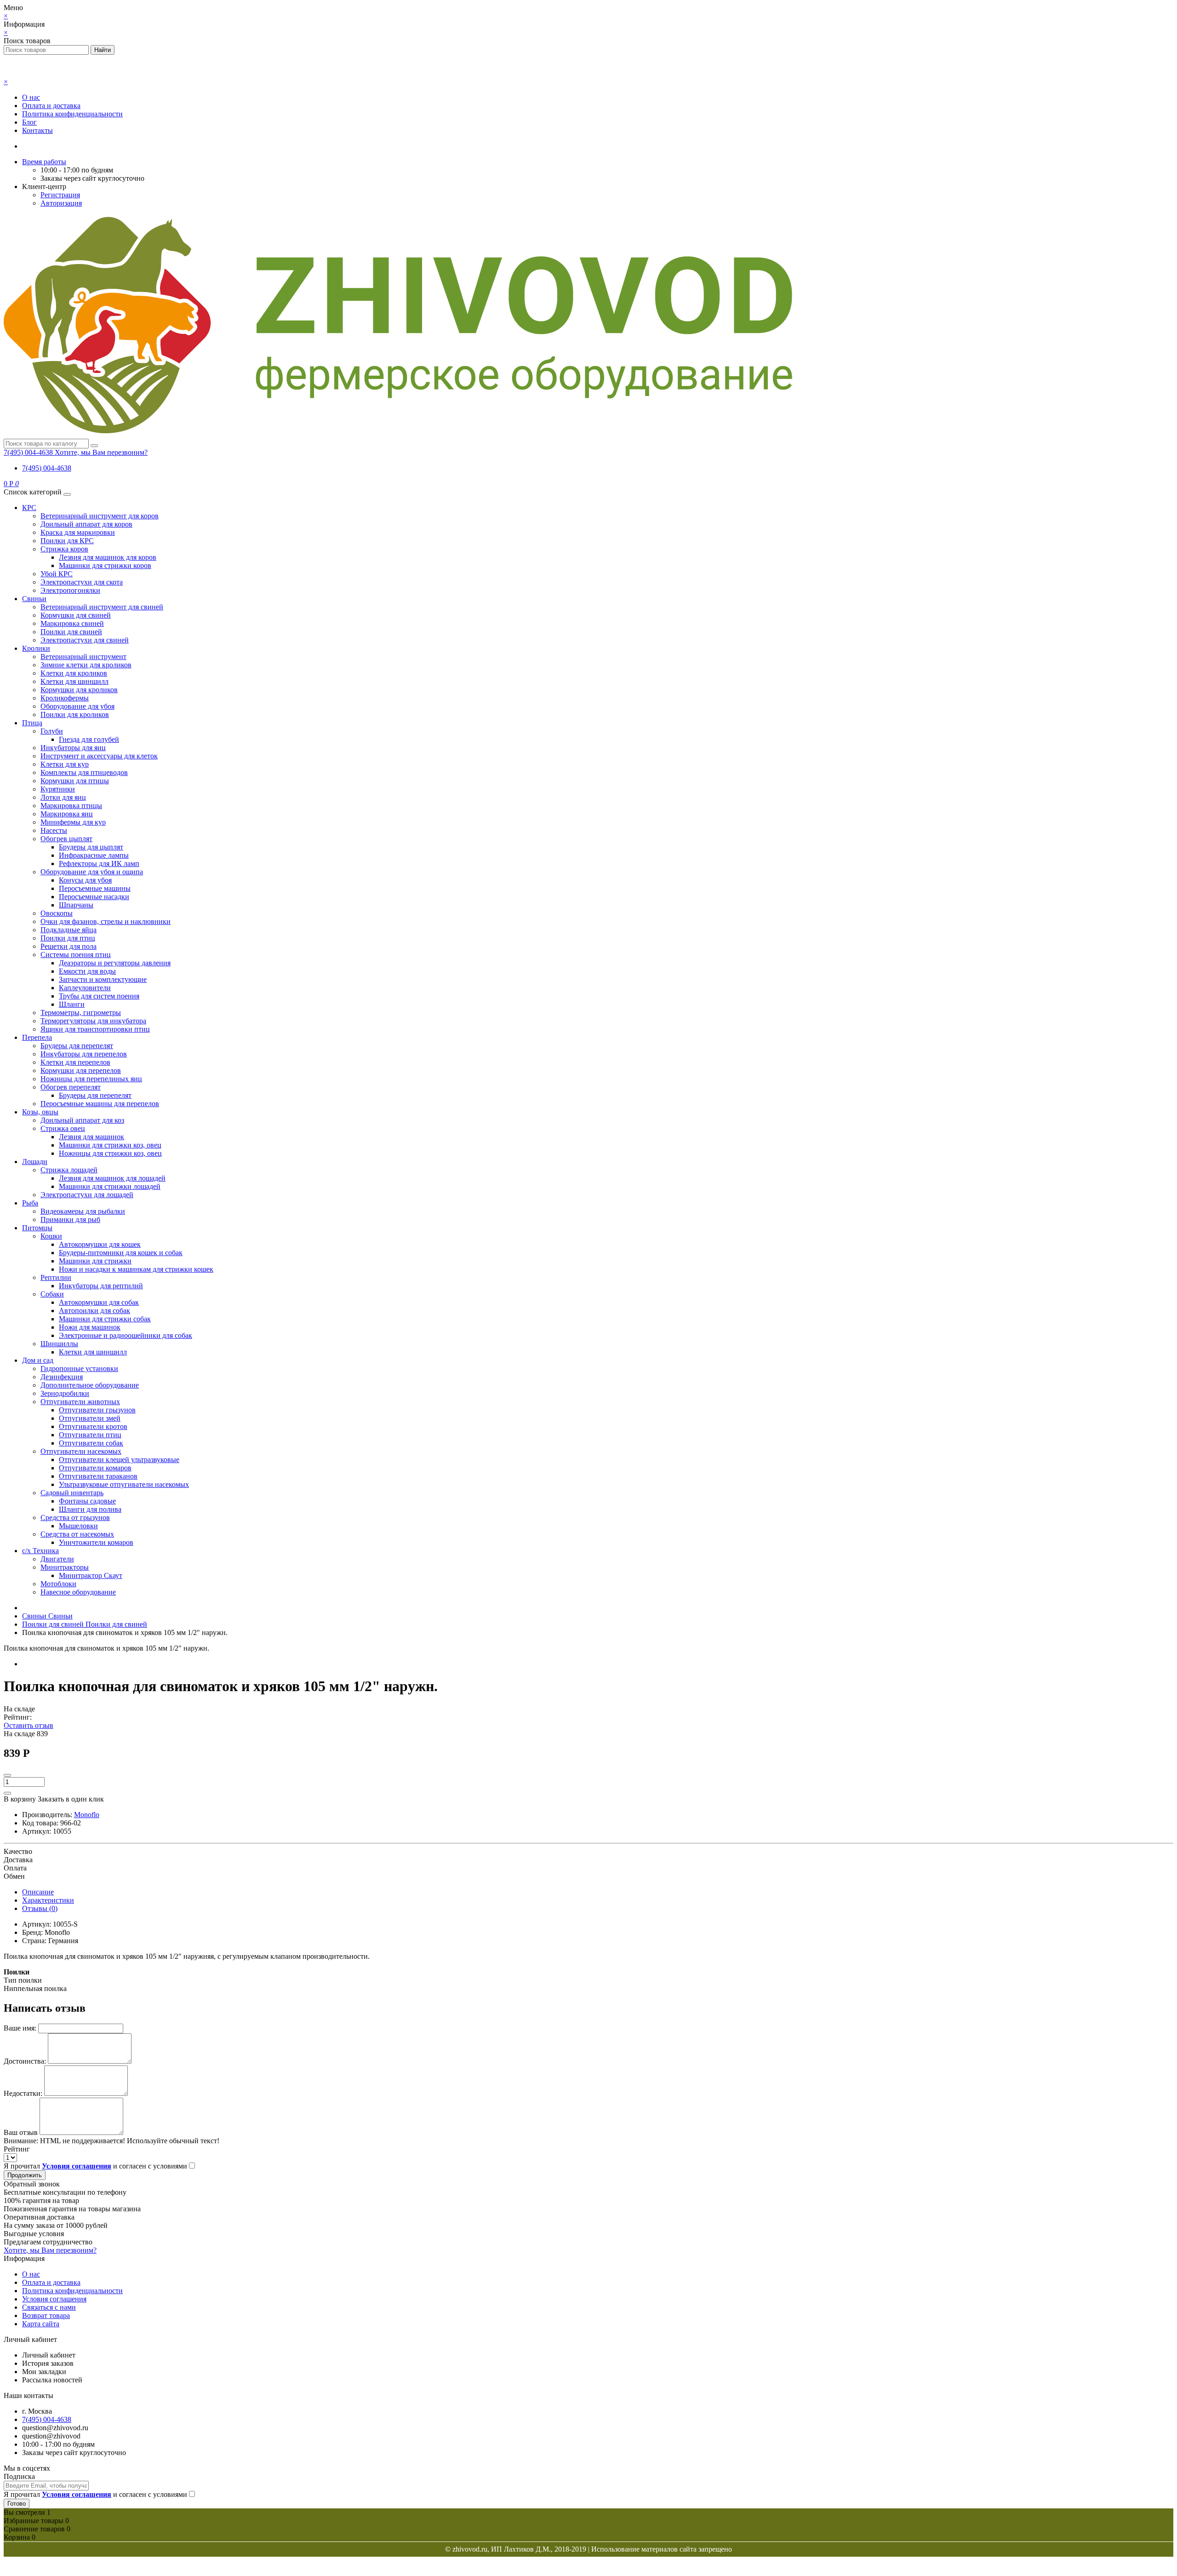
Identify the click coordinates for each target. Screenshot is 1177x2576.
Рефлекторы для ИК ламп (99, 863)
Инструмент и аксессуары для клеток (99, 756)
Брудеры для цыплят (91, 847)
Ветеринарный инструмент (83, 657)
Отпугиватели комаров (95, 1468)
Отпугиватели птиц (90, 1435)
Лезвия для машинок (91, 1137)
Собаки (52, 1294)
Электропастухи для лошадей (87, 1195)
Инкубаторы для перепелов (84, 1054)
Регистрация (60, 195)
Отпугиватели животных (80, 1402)
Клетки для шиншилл (74, 681)
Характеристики (48, 1900)
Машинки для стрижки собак (105, 1319)
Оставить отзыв (29, 1725)
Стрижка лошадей (69, 1170)
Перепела (37, 1037)
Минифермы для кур (73, 822)
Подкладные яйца (69, 930)
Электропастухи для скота (82, 582)
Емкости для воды (87, 971)
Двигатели (57, 1559)
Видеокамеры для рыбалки (83, 1211)
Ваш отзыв (21, 2132)
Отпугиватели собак (91, 1443)
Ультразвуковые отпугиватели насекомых (124, 1484)
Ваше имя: (20, 2028)
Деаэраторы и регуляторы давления (115, 963)
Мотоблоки (58, 1584)
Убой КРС (57, 574)
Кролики (36, 648)
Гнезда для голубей (89, 739)
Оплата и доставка (51, 106)
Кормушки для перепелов (81, 1070)
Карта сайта (41, 2324)
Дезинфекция (62, 1377)
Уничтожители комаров (96, 1542)
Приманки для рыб (70, 1219)
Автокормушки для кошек (100, 1244)
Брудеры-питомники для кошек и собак (121, 1253)
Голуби (52, 731)
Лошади (35, 1162)
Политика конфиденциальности (72, 114)
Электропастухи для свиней (85, 640)
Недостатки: (23, 2093)
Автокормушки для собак (99, 1302)
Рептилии (56, 1277)
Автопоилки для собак (94, 1311)
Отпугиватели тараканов (98, 1476)
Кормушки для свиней (76, 615)
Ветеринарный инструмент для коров (100, 516)
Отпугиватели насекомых (81, 1451)
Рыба (30, 1203)
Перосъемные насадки (94, 897)
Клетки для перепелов (75, 1062)
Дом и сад (38, 1360)
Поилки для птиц (68, 938)
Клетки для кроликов (74, 673)
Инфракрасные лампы (94, 855)
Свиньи (34, 599)
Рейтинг (17, 2149)
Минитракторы (65, 1567)
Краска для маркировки (78, 532)
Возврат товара (46, 2315)
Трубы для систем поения (99, 996)
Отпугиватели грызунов (97, 1410)
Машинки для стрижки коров (105, 565)
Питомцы (37, 1228)
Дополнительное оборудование (90, 1385)
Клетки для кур (65, 764)
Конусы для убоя (85, 880)
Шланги (72, 1004)
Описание (38, 1892)
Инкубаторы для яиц (73, 748)
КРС (29, 508)
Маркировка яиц (67, 814)
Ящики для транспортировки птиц (95, 1029)
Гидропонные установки (79, 1368)
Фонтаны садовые (87, 1501)
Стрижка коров (64, 549)
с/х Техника (40, 1551)
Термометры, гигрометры (81, 1013)
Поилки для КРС (67, 541)
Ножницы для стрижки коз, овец (110, 1153)
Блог (29, 122)
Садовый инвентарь (72, 1493)
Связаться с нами (49, 2307)
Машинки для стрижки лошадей (110, 1186)
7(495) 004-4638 (47, 468)
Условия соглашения (54, 2299)
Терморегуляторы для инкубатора (93, 1021)
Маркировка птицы (71, 806)
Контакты (37, 130)
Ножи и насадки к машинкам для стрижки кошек (136, 1269)
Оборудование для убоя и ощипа (92, 872)
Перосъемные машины (95, 888)
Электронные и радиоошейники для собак (126, 1335)
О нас (31, 97)
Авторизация (61, 203)
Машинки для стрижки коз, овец (110, 1145)
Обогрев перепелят (71, 1087)
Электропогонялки (70, 590)
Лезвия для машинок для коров (108, 557)
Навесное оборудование (78, 1592)
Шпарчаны (76, 905)
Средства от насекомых (77, 1534)
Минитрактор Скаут (91, 1575)
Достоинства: (25, 2061)
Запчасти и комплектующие (103, 979)
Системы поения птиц (76, 955)
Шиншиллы (59, 1344)
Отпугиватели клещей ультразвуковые (119, 1460)
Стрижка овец (63, 1128)
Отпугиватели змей (90, 1418)
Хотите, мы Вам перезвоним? (101, 452)
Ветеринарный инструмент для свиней (102, 607)
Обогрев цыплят (66, 839)
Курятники (58, 789)
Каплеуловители (85, 988)
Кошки (51, 1236)
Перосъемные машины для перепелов (100, 1104)
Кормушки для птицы (75, 781)
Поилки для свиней (71, 632)
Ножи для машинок (90, 1327)
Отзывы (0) (40, 1908)
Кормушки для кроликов (79, 690)
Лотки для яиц (63, 797)
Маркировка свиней (72, 623)
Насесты (54, 830)
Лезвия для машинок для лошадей (112, 1178)
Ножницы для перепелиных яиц (91, 1079)
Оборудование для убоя (77, 706)
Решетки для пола (69, 946)
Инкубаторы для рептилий (101, 1286)
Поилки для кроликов (75, 714)
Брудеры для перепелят (77, 1046)
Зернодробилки (65, 1393)
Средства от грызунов (75, 1517)
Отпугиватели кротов (93, 1426)
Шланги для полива (90, 1509)
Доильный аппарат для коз (82, 1120)
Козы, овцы (40, 1112)
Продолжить (25, 2175)
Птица (32, 723)
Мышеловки (78, 1526)
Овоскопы (57, 913)
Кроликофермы (65, 698)
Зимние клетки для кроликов (86, 665)
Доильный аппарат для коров (86, 524)
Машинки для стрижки (95, 1261)
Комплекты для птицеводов (84, 772)
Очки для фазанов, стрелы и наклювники (106, 921)
